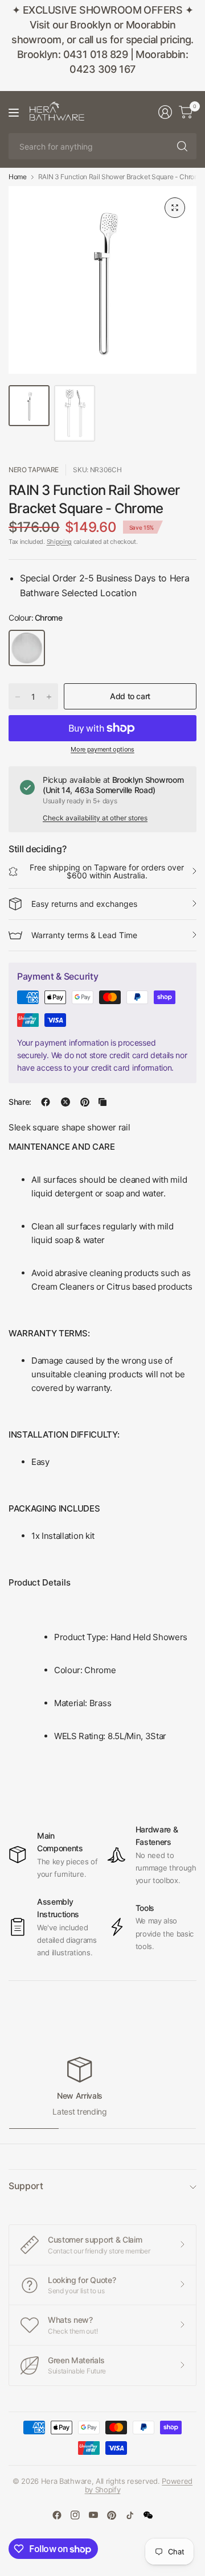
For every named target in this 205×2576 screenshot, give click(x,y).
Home (18, 177)
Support (26, 2186)
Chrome (27, 648)
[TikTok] (130, 2515)
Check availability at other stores (95, 818)
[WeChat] (148, 2515)
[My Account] (165, 112)
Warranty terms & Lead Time (84, 935)
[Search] (182, 146)
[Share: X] (65, 1102)
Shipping (59, 542)
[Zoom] (175, 208)
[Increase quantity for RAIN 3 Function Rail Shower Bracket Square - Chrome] (49, 697)
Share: (20, 1102)
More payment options (102, 749)
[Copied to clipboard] (102, 1102)
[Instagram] (75, 2515)
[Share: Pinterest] (85, 1102)
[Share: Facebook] (46, 1102)
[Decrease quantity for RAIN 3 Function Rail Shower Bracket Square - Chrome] (18, 697)
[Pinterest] (112, 2515)
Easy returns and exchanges (84, 904)
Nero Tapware (34, 470)
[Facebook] (57, 2515)
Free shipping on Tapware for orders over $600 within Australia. (107, 871)
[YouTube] (93, 2515)
